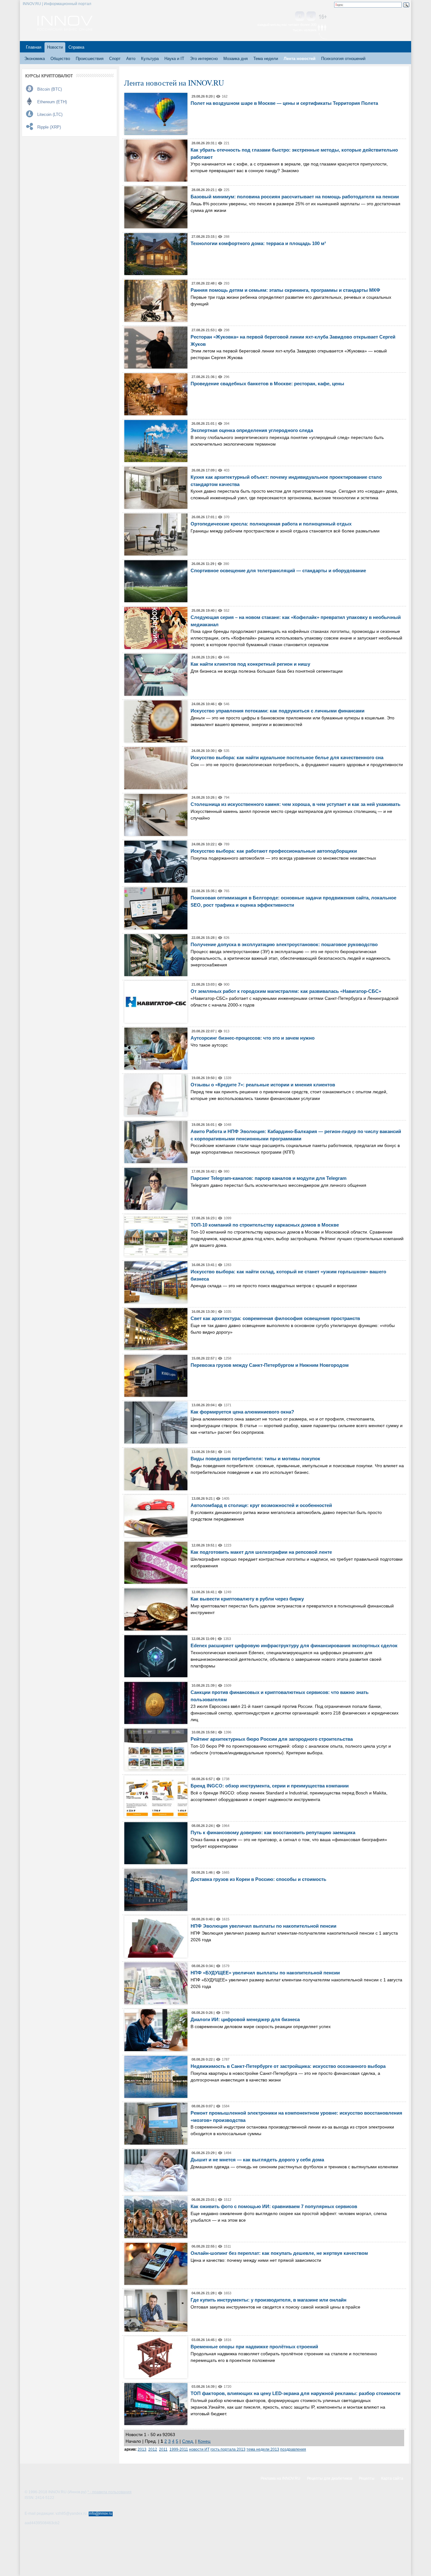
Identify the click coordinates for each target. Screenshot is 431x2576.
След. (188, 2441)
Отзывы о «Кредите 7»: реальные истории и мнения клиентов (263, 1085)
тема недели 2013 (263, 2449)
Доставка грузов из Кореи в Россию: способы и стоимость (258, 1879)
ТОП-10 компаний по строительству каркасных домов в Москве (265, 1225)
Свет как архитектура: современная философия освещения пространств (275, 1318)
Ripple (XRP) (49, 127)
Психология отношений (343, 59)
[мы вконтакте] (300, 17)
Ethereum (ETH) (52, 102)
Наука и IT (174, 59)
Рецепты (367, 2478)
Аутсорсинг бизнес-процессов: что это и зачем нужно (253, 1038)
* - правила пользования (109, 2492)
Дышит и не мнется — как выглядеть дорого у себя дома (257, 2160)
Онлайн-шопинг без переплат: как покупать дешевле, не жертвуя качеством (279, 2253)
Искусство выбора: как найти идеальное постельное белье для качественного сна (287, 757)
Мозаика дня (236, 59)
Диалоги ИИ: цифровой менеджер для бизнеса (245, 2019)
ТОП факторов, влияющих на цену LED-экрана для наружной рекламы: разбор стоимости (295, 2393)
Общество (60, 59)
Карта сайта (392, 2478)
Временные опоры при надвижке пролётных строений (254, 2347)
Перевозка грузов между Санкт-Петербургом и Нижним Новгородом (270, 1365)
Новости (55, 47)
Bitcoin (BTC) (50, 89)
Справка (76, 47)
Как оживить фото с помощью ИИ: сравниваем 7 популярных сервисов (274, 2206)
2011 (163, 2449)
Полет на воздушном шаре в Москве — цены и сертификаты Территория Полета (284, 103)
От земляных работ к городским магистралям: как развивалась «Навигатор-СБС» (286, 991)
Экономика (35, 59)
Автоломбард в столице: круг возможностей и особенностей (261, 1505)
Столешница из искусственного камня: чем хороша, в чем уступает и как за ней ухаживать (295, 804)
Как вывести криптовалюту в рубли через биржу (247, 1599)
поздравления (293, 2449)
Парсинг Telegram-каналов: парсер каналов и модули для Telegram (269, 1178)
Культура (150, 59)
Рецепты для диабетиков (330, 2478)
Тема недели (266, 59)
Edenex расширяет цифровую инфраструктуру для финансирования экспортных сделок (294, 1645)
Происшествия (90, 59)
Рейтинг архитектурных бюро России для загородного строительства (272, 1739)
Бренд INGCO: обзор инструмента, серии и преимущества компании (270, 1786)
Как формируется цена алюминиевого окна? (242, 1412)
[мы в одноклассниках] (311, 17)
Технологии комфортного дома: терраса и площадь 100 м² (258, 243)
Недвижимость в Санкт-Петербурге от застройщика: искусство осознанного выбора (288, 2066)
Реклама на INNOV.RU (280, 2478)
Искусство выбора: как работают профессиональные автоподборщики (274, 851)
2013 (142, 2449)
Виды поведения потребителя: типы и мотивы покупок (255, 1459)
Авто (131, 59)
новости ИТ (199, 2449)
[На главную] (65, 29)
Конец (204, 2441)
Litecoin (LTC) (50, 114)
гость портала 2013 (228, 2449)
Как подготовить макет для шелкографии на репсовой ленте (261, 1552)
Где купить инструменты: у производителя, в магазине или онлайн (269, 2300)
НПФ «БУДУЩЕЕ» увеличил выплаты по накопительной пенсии (265, 1973)
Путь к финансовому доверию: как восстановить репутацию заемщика (273, 1832)
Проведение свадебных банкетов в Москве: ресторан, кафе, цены (267, 384)
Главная (34, 47)
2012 (153, 2449)
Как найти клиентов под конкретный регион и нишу (250, 664)
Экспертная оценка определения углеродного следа (252, 430)
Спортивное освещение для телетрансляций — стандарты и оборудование (278, 570)
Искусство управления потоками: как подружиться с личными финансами (277, 711)
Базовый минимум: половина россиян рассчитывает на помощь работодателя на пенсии (295, 197)
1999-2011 (179, 2449)
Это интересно (204, 59)
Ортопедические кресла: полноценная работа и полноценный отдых (271, 524)
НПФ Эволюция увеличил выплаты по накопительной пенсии (263, 1926)
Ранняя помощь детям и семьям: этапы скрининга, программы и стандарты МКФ (285, 290)
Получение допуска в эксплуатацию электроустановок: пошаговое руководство (284, 944)
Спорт (115, 59)
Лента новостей (300, 59)
